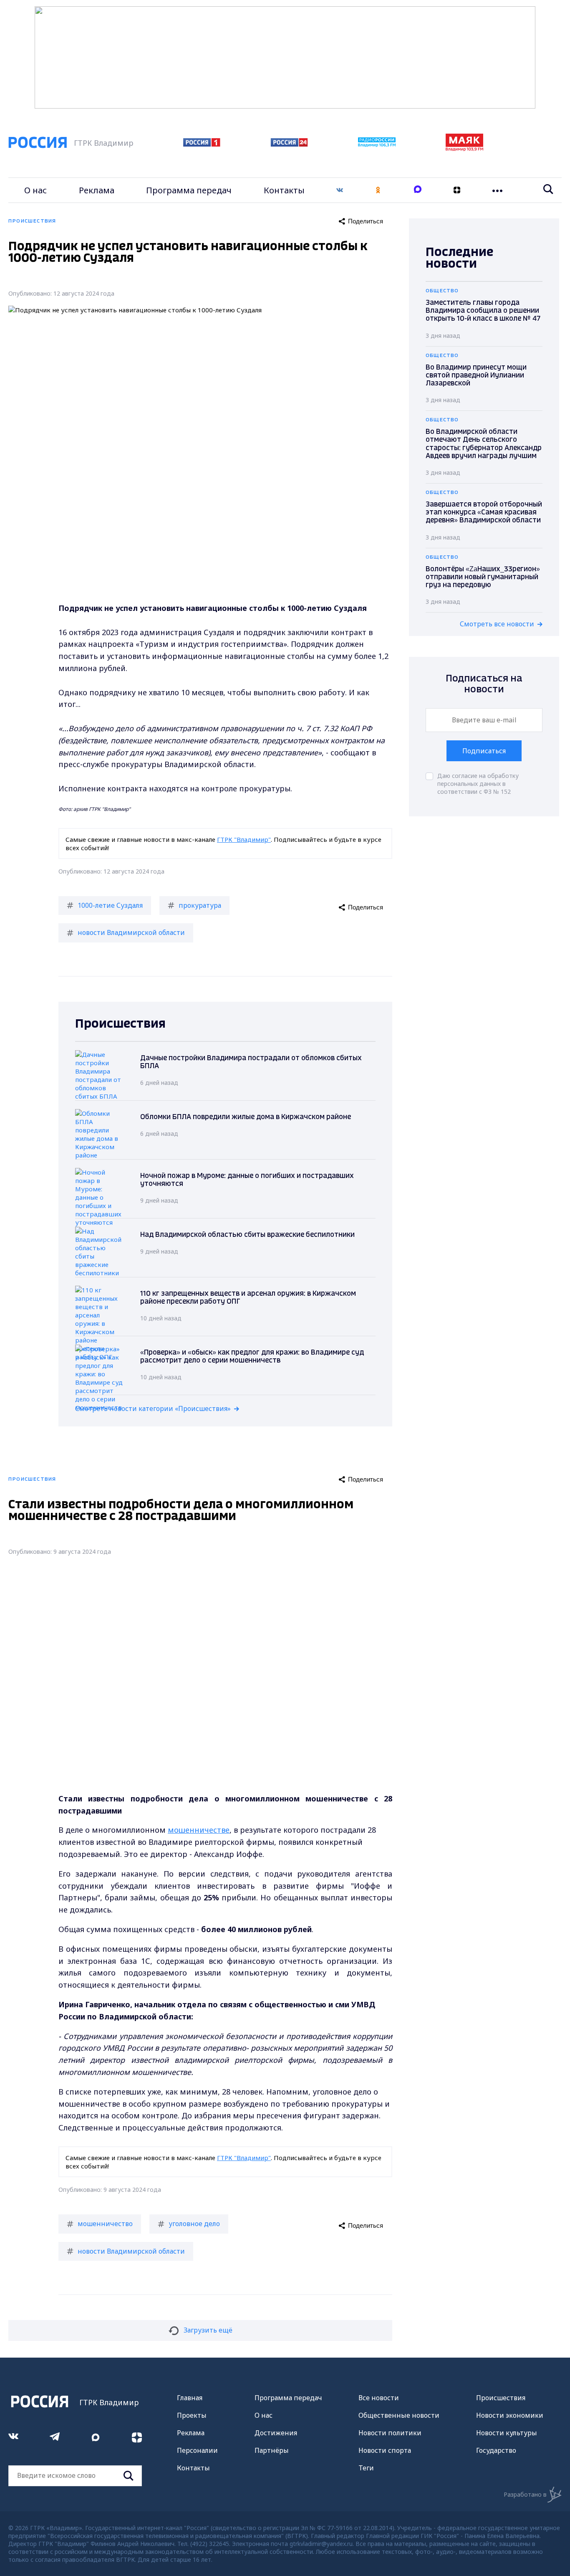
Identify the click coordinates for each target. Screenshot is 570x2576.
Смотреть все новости (497, 624)
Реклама (97, 190)
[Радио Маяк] (464, 149)
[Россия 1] (202, 144)
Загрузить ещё (208, 2330)
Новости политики (390, 2433)
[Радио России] (377, 144)
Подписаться (484, 751)
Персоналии (197, 2450)
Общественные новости (399, 2415)
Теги (366, 2468)
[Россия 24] (289, 144)
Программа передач (189, 190)
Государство (496, 2450)
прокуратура (200, 905)
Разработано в (525, 2494)
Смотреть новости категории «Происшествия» (153, 1408)
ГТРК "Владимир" (244, 839)
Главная (190, 2398)
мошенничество (105, 2224)
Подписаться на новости (484, 684)
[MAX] (418, 190)
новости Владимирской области (131, 932)
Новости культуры (507, 2433)
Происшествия (501, 2398)
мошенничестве (199, 1830)
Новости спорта (385, 2450)
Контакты (284, 190)
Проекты (192, 2415)
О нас (35, 190)
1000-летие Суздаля (110, 905)
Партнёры (272, 2450)
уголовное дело (194, 2224)
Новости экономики (510, 2415)
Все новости (379, 2398)
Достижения (276, 2433)
